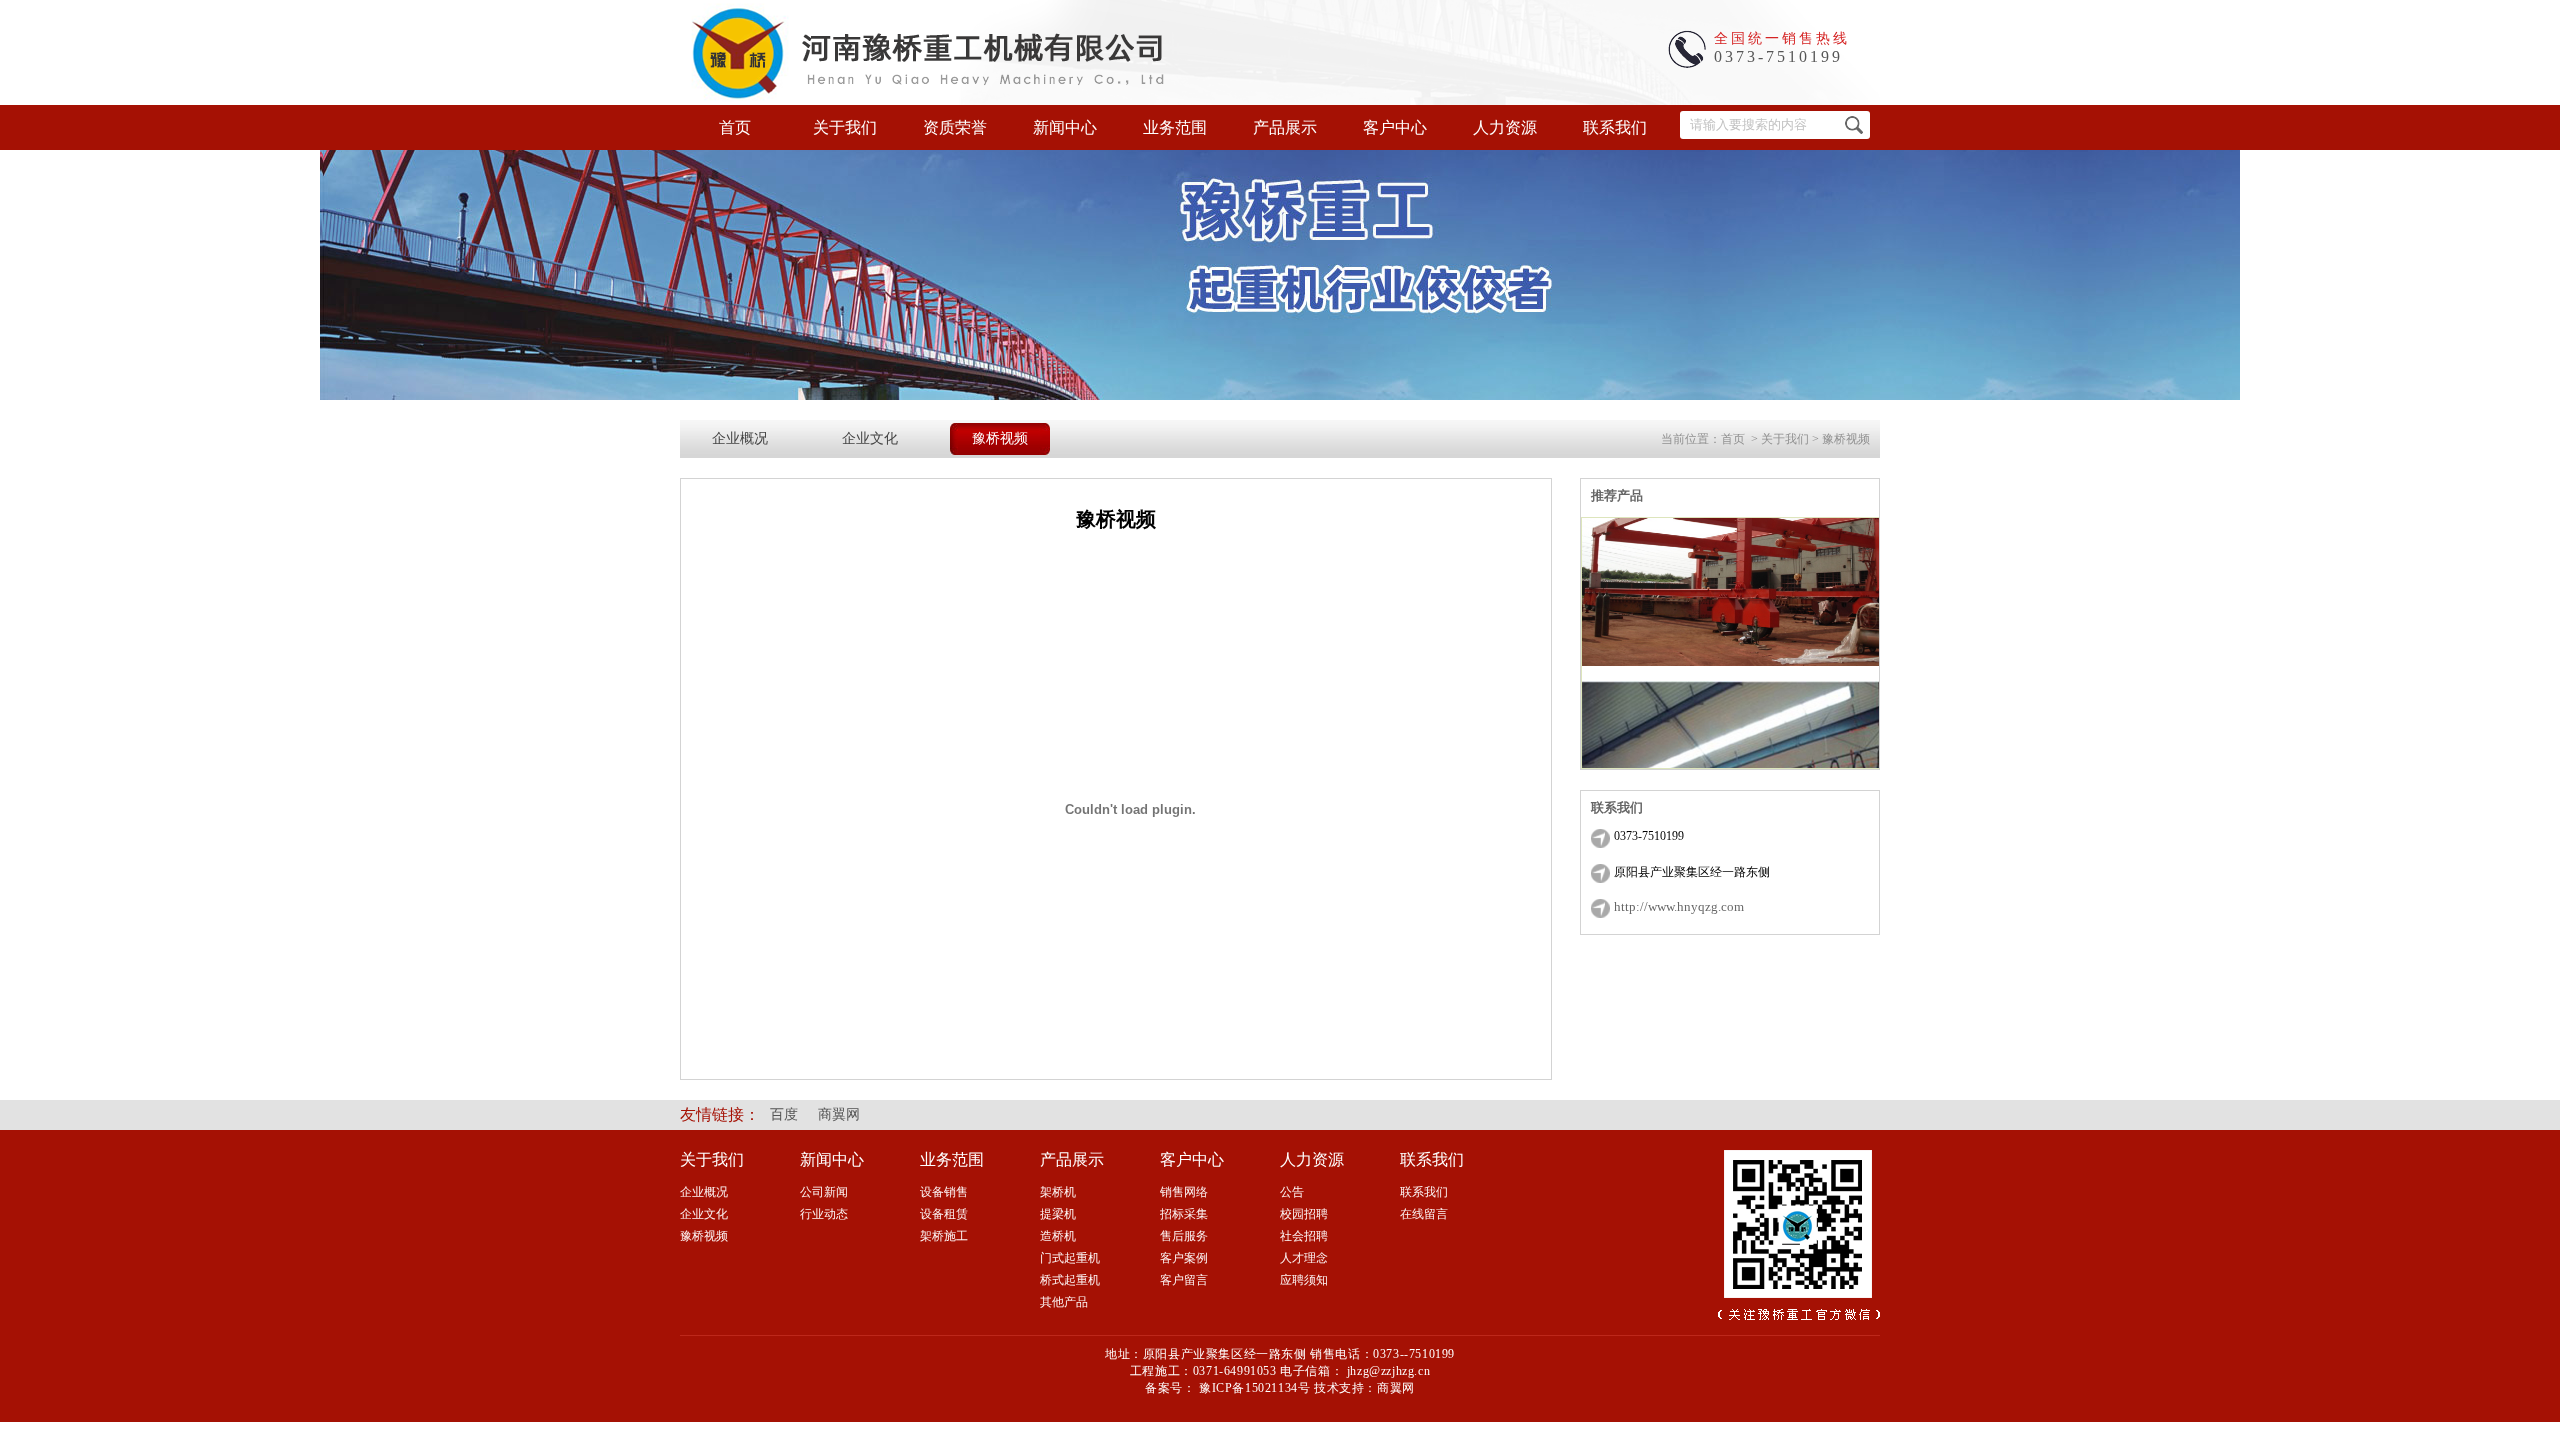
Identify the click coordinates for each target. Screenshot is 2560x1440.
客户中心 (1395, 127)
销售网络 (1184, 1192)
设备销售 (944, 1192)
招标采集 (1184, 1214)
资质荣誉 (955, 127)
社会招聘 (1304, 1236)
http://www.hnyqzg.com (1679, 906)
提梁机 (1058, 1214)
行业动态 (824, 1214)
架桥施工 (944, 1236)
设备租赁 (944, 1214)
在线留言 (1424, 1214)
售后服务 (1184, 1236)
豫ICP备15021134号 (1254, 1388)
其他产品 (1064, 1302)
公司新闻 (824, 1192)
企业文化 (870, 438)
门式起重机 (1070, 1258)
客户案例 (1184, 1258)
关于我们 (845, 127)
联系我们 (1615, 127)
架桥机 (1058, 1192)
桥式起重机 (1070, 1280)
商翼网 (839, 1114)
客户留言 (1184, 1280)
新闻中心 (1065, 127)
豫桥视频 (1000, 438)
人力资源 (1505, 127)
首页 (735, 127)
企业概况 (740, 438)
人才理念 (1304, 1258)
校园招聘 (1304, 1214)
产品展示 (1285, 127)
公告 (1292, 1192)
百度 (784, 1114)
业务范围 (1175, 127)
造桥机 (1058, 1236)
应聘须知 (1304, 1280)
